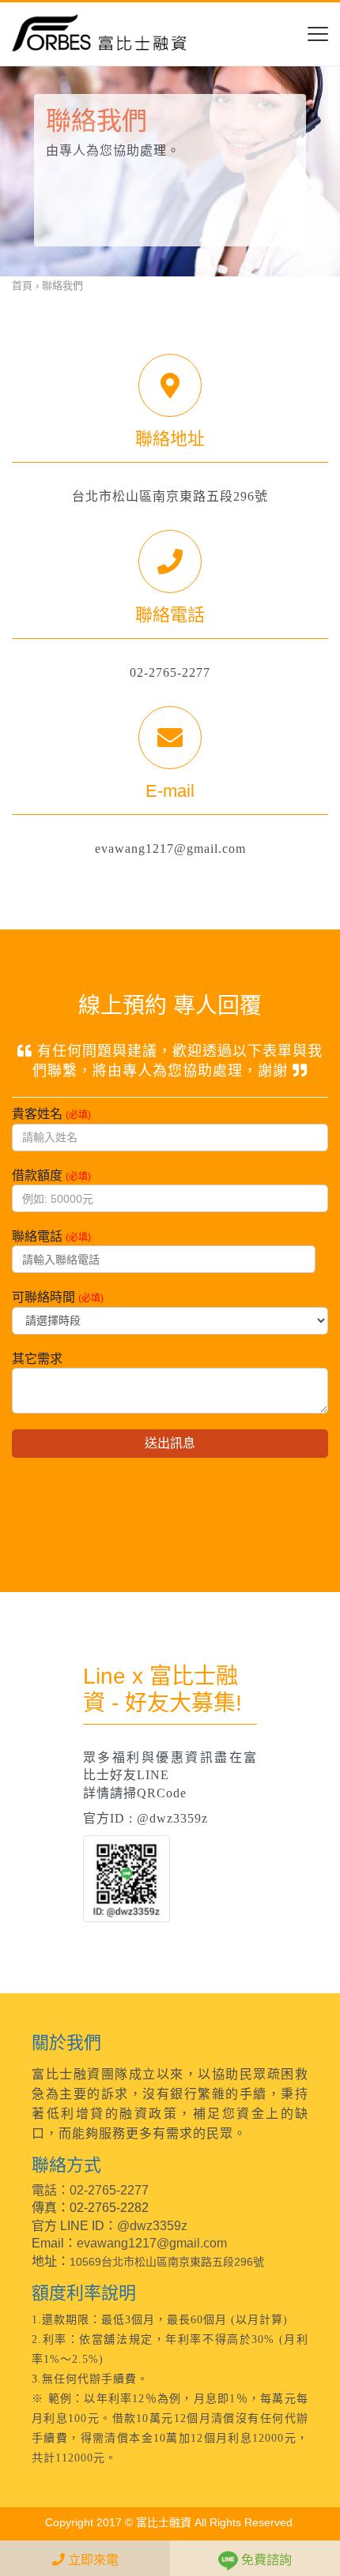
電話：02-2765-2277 (90, 2190)
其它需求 (37, 1359)
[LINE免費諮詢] (127, 1878)
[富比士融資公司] (99, 34)
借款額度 (51, 1175)
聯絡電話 (51, 1236)
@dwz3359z (152, 2226)
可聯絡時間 (58, 1297)
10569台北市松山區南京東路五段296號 (167, 2262)
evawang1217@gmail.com (152, 2243)
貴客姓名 (51, 1114)
